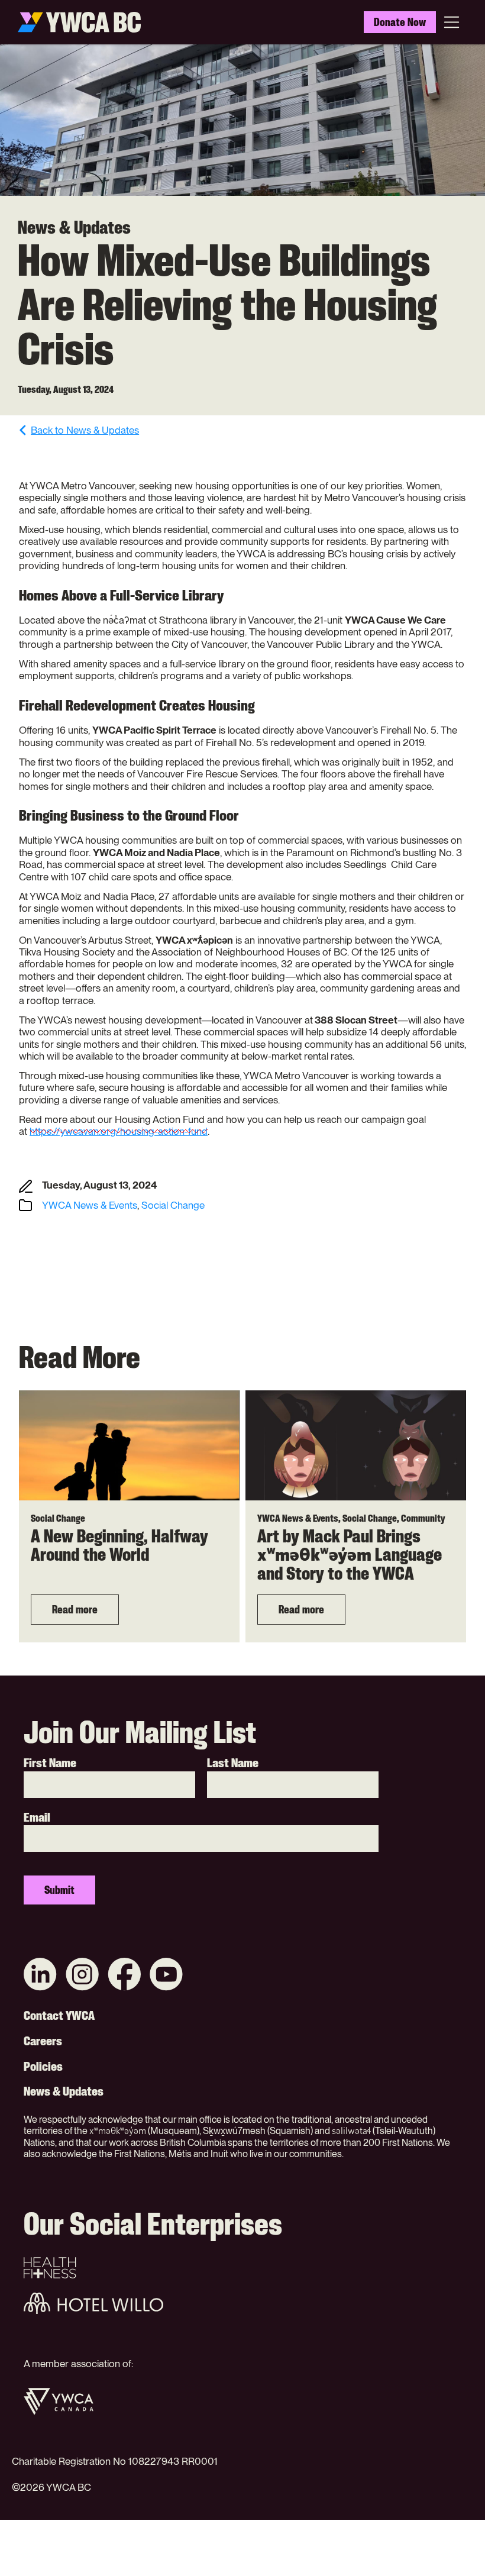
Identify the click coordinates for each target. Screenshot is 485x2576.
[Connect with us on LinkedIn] (40, 1975)
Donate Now (400, 22)
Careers (43, 2041)
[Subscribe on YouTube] (166, 1975)
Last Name (233, 1763)
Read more (75, 1609)
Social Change (173, 1205)
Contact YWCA (59, 2016)
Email (37, 1818)
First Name (50, 1763)
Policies (43, 2067)
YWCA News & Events (90, 1205)
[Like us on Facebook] (124, 1975)
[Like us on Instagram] (82, 1975)
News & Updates (64, 2091)
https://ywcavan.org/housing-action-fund (119, 1131)
